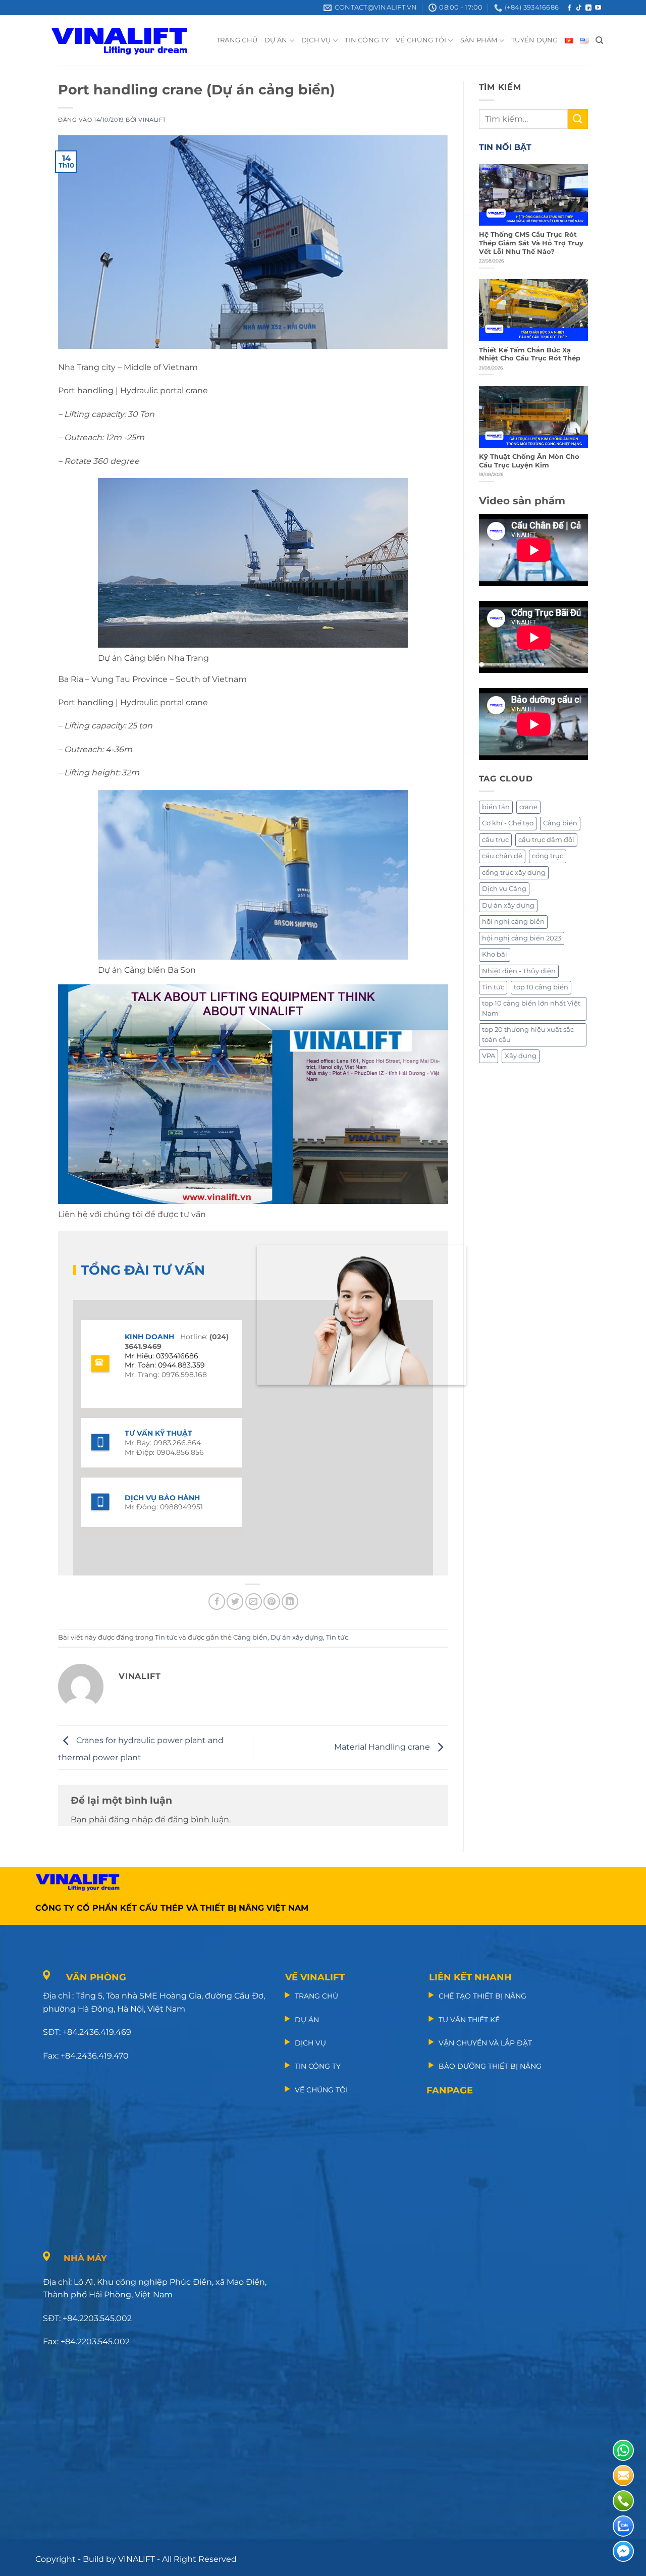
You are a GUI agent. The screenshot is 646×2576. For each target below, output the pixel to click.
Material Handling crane (383, 1747)
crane (528, 807)
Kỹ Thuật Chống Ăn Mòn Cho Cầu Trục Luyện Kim (529, 461)
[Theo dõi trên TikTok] (579, 8)
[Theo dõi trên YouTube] (598, 8)
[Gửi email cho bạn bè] (254, 1601)
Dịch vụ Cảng (504, 889)
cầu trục (495, 840)
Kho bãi (495, 954)
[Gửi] (578, 119)
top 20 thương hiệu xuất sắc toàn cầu (528, 1035)
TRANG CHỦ (237, 40)
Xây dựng (521, 1056)
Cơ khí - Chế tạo (508, 823)
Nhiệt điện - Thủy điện (519, 971)
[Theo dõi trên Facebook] (569, 8)
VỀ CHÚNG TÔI (421, 40)
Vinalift (152, 120)
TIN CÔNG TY (367, 40)
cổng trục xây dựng (514, 873)
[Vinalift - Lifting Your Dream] (128, 40)
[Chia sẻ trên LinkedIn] (290, 1601)
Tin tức (166, 1637)
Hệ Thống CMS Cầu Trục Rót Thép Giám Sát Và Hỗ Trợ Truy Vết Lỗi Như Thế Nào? (531, 243)
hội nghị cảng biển (513, 922)
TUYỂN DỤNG (535, 40)
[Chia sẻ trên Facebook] (217, 1601)
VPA (489, 1056)
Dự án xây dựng (297, 1637)
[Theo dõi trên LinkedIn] (588, 8)
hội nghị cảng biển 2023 (522, 938)
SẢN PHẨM (479, 40)
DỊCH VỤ (316, 40)
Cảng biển (250, 1637)
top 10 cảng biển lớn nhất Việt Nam (531, 1008)
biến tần (496, 807)
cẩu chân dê (502, 856)
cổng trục (548, 856)
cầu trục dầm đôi (546, 840)
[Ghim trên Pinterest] (272, 1601)
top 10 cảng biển (541, 987)
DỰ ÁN (276, 40)
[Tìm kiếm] (599, 40)
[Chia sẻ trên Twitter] (235, 1601)
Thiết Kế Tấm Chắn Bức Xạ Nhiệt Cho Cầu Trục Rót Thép (530, 354)
